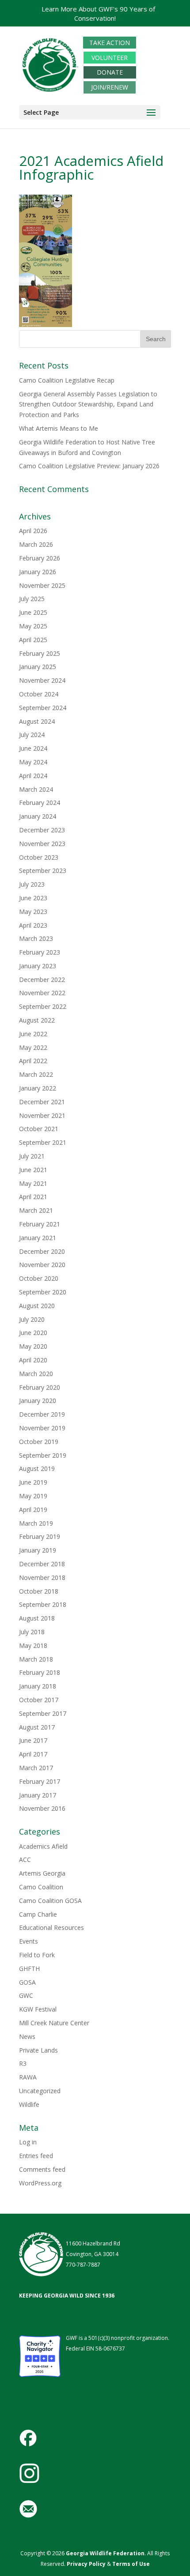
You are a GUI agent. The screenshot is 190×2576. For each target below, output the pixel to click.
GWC (26, 1995)
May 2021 (33, 1183)
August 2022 (37, 1020)
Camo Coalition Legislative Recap (67, 380)
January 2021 (38, 1238)
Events (28, 1941)
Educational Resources (51, 1927)
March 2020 (36, 1374)
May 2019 (33, 1496)
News (27, 2036)
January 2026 (38, 572)
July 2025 (32, 599)
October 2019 (39, 1442)
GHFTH (29, 1969)
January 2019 (38, 1550)
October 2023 (39, 857)
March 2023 (36, 938)
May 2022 (33, 1047)
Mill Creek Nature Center (54, 2023)
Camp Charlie (38, 1914)
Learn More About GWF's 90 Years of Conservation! (98, 13)
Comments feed (42, 2169)
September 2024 (43, 708)
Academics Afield (43, 1846)
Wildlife (29, 2104)
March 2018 (36, 1659)
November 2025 (42, 585)
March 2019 (36, 1523)
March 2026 (36, 544)
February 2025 (40, 653)
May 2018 (33, 1645)
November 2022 (42, 993)
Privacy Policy (85, 2564)
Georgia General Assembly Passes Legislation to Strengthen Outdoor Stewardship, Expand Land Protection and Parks (88, 404)
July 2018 (32, 1632)
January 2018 (38, 1686)
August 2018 (37, 1618)
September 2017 (43, 1713)
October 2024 (39, 694)
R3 (23, 2063)
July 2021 (32, 1156)
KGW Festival (38, 2009)
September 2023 (43, 871)
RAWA (28, 2077)
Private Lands (38, 2050)
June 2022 (33, 1034)
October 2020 (39, 1278)
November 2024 (42, 680)
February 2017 (40, 1781)
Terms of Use (131, 2564)
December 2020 (42, 1251)
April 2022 (33, 1061)
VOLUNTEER (110, 58)
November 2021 (42, 1115)
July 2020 (32, 1319)
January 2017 (38, 1795)
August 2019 (37, 1469)
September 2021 (43, 1142)
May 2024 (33, 762)
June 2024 (33, 748)
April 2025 (33, 640)
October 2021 (39, 1129)
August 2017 (37, 1727)
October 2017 (39, 1700)
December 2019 (42, 1414)
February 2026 (40, 558)
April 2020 (33, 1360)
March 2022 (36, 1074)
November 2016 (42, 1808)
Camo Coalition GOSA (50, 1901)
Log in (28, 2142)
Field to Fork (37, 1955)
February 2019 (40, 1536)
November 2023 (42, 844)
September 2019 (43, 1455)
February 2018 (40, 1672)
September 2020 (43, 1292)
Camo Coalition (41, 1887)
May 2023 (33, 912)
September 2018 (43, 1604)
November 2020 (42, 1265)
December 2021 (42, 1102)
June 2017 (33, 1740)
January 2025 (38, 667)
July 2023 (32, 884)
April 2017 (33, 1754)
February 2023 (40, 952)
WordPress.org (40, 2183)
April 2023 (33, 925)
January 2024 (38, 816)
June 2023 (33, 898)
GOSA (27, 1982)
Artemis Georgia (42, 1873)
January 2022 (38, 1088)
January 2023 (38, 966)
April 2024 (33, 776)
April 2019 (33, 1510)
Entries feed (36, 2156)
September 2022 (43, 1006)
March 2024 (36, 789)
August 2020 (37, 1306)
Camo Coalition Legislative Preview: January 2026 (89, 466)
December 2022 (42, 980)
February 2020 (40, 1387)
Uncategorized (40, 2091)
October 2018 (39, 1591)
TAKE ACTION (110, 43)
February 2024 (40, 803)
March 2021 (36, 1210)
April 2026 (33, 531)
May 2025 (33, 626)
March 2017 (36, 1768)
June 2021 (33, 1170)
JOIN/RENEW (110, 87)
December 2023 (42, 830)
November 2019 (42, 1428)
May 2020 (33, 1346)
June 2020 (33, 1333)
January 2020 (38, 1401)
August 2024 (37, 721)
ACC (25, 1860)
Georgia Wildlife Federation (105, 2553)
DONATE (110, 73)
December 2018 (42, 1564)
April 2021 (33, 1197)
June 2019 (33, 1482)
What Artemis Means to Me (59, 428)
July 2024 (32, 735)
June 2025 (33, 612)
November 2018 (42, 1578)
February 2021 (40, 1224)
